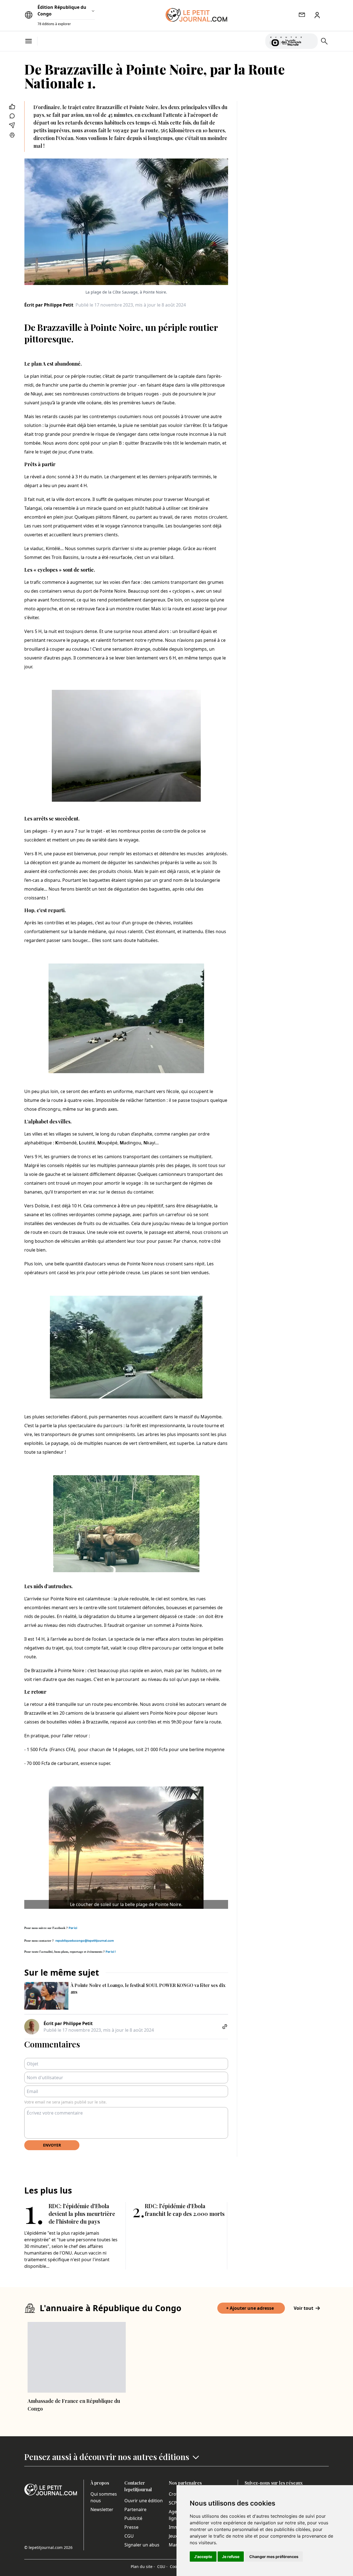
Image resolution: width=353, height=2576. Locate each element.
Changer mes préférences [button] (274, 2557)
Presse (131, 2527)
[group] (310, 40)
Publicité (133, 2518)
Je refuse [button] (231, 2557)
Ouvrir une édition (144, 2501)
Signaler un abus (142, 2545)
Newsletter (102, 2509)
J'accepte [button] (203, 2557)
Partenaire (135, 2509)
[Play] (310, 41)
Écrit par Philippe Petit (49, 305)
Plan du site (143, 2566)
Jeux (173, 2536)
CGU (129, 2536)
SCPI (173, 2503)
